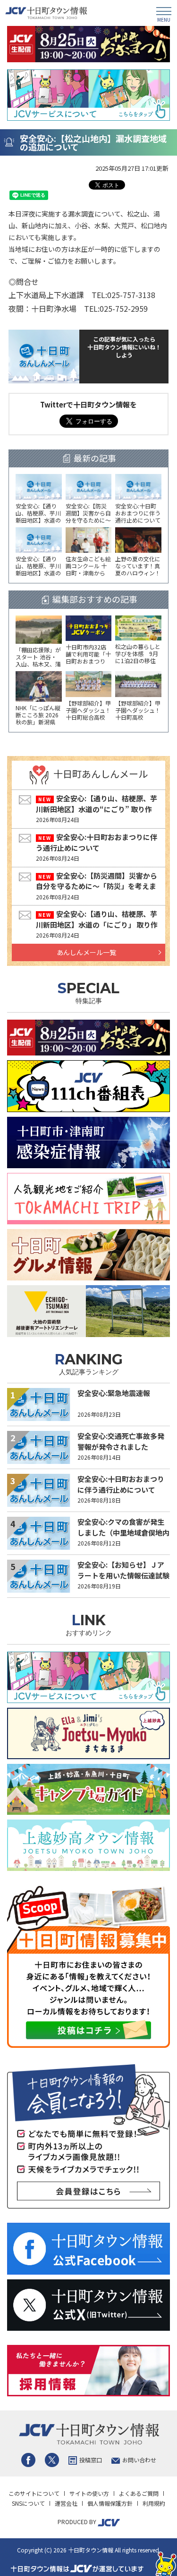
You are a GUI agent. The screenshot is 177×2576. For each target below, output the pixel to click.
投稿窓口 (91, 2460)
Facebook (28, 2460)
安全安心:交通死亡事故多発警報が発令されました (121, 1441)
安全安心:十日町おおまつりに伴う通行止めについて (97, 842)
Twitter (52, 2460)
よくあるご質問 (139, 2493)
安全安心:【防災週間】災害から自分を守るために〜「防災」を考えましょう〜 (97, 886)
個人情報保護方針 (110, 2503)
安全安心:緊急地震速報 (114, 1393)
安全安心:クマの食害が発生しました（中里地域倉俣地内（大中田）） (123, 1532)
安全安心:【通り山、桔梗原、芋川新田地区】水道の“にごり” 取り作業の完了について (97, 809)
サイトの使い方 (89, 2493)
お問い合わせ (139, 2460)
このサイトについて (34, 2493)
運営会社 (66, 2503)
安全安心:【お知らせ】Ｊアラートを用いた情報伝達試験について (123, 1575)
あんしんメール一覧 (86, 952)
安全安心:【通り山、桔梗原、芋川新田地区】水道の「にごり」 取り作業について (97, 924)
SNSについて (28, 2503)
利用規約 (154, 2503)
